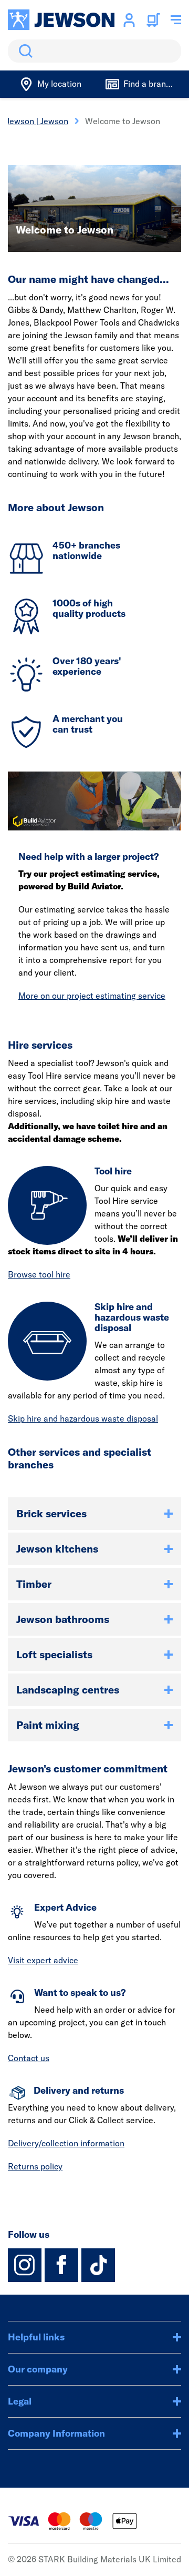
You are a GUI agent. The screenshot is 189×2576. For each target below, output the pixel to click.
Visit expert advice (43, 1960)
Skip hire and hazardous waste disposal (83, 1418)
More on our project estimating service (92, 996)
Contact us (29, 2058)
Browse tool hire (39, 1274)
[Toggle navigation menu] (176, 20)
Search (24, 51)
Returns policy (35, 2166)
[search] (94, 51)
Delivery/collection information (66, 2143)
